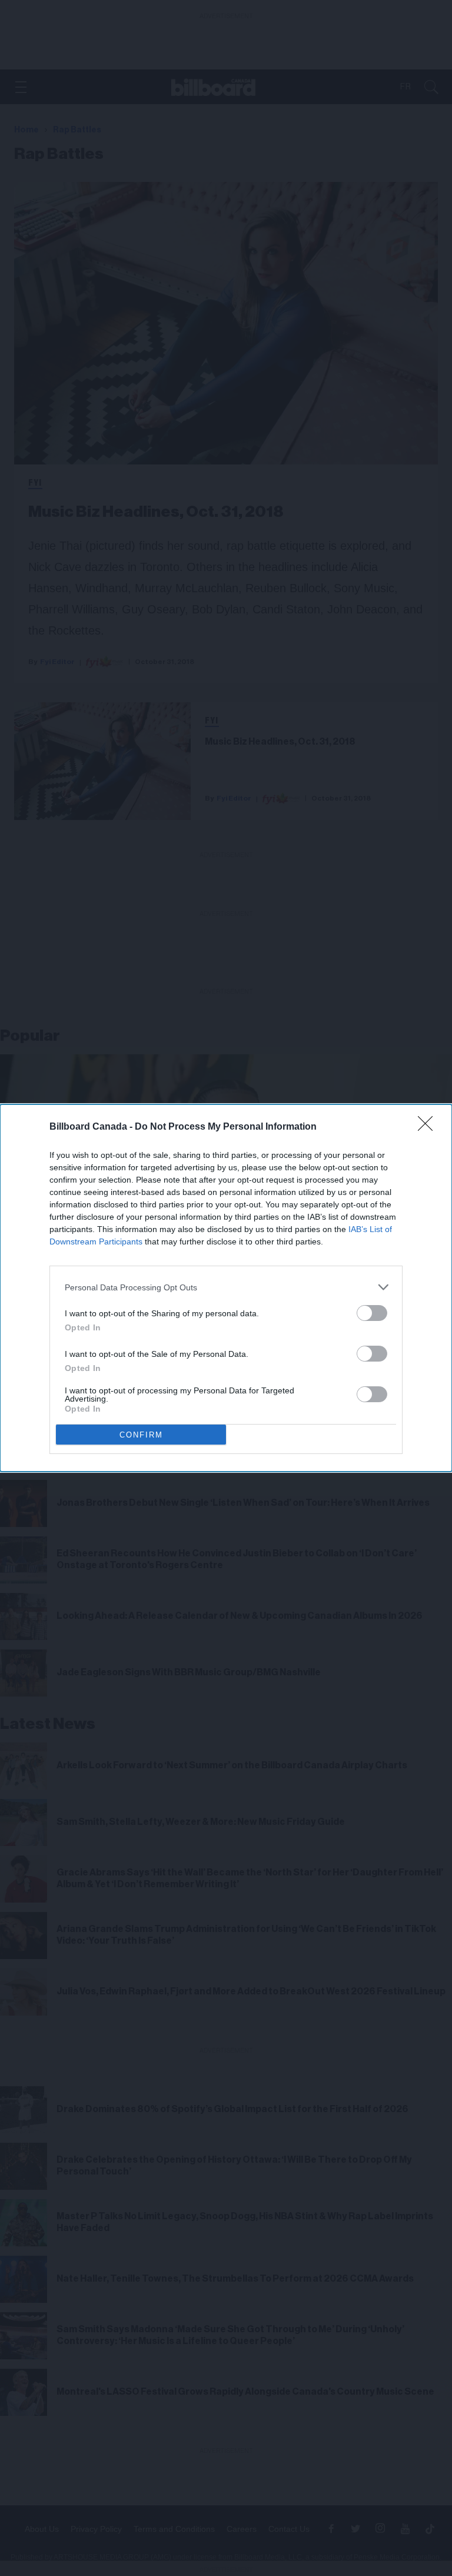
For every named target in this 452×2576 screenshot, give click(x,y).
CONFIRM (141, 1435)
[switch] (372, 1313)
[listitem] (226, 1287)
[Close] (429, 1127)
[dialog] (226, 1288)
